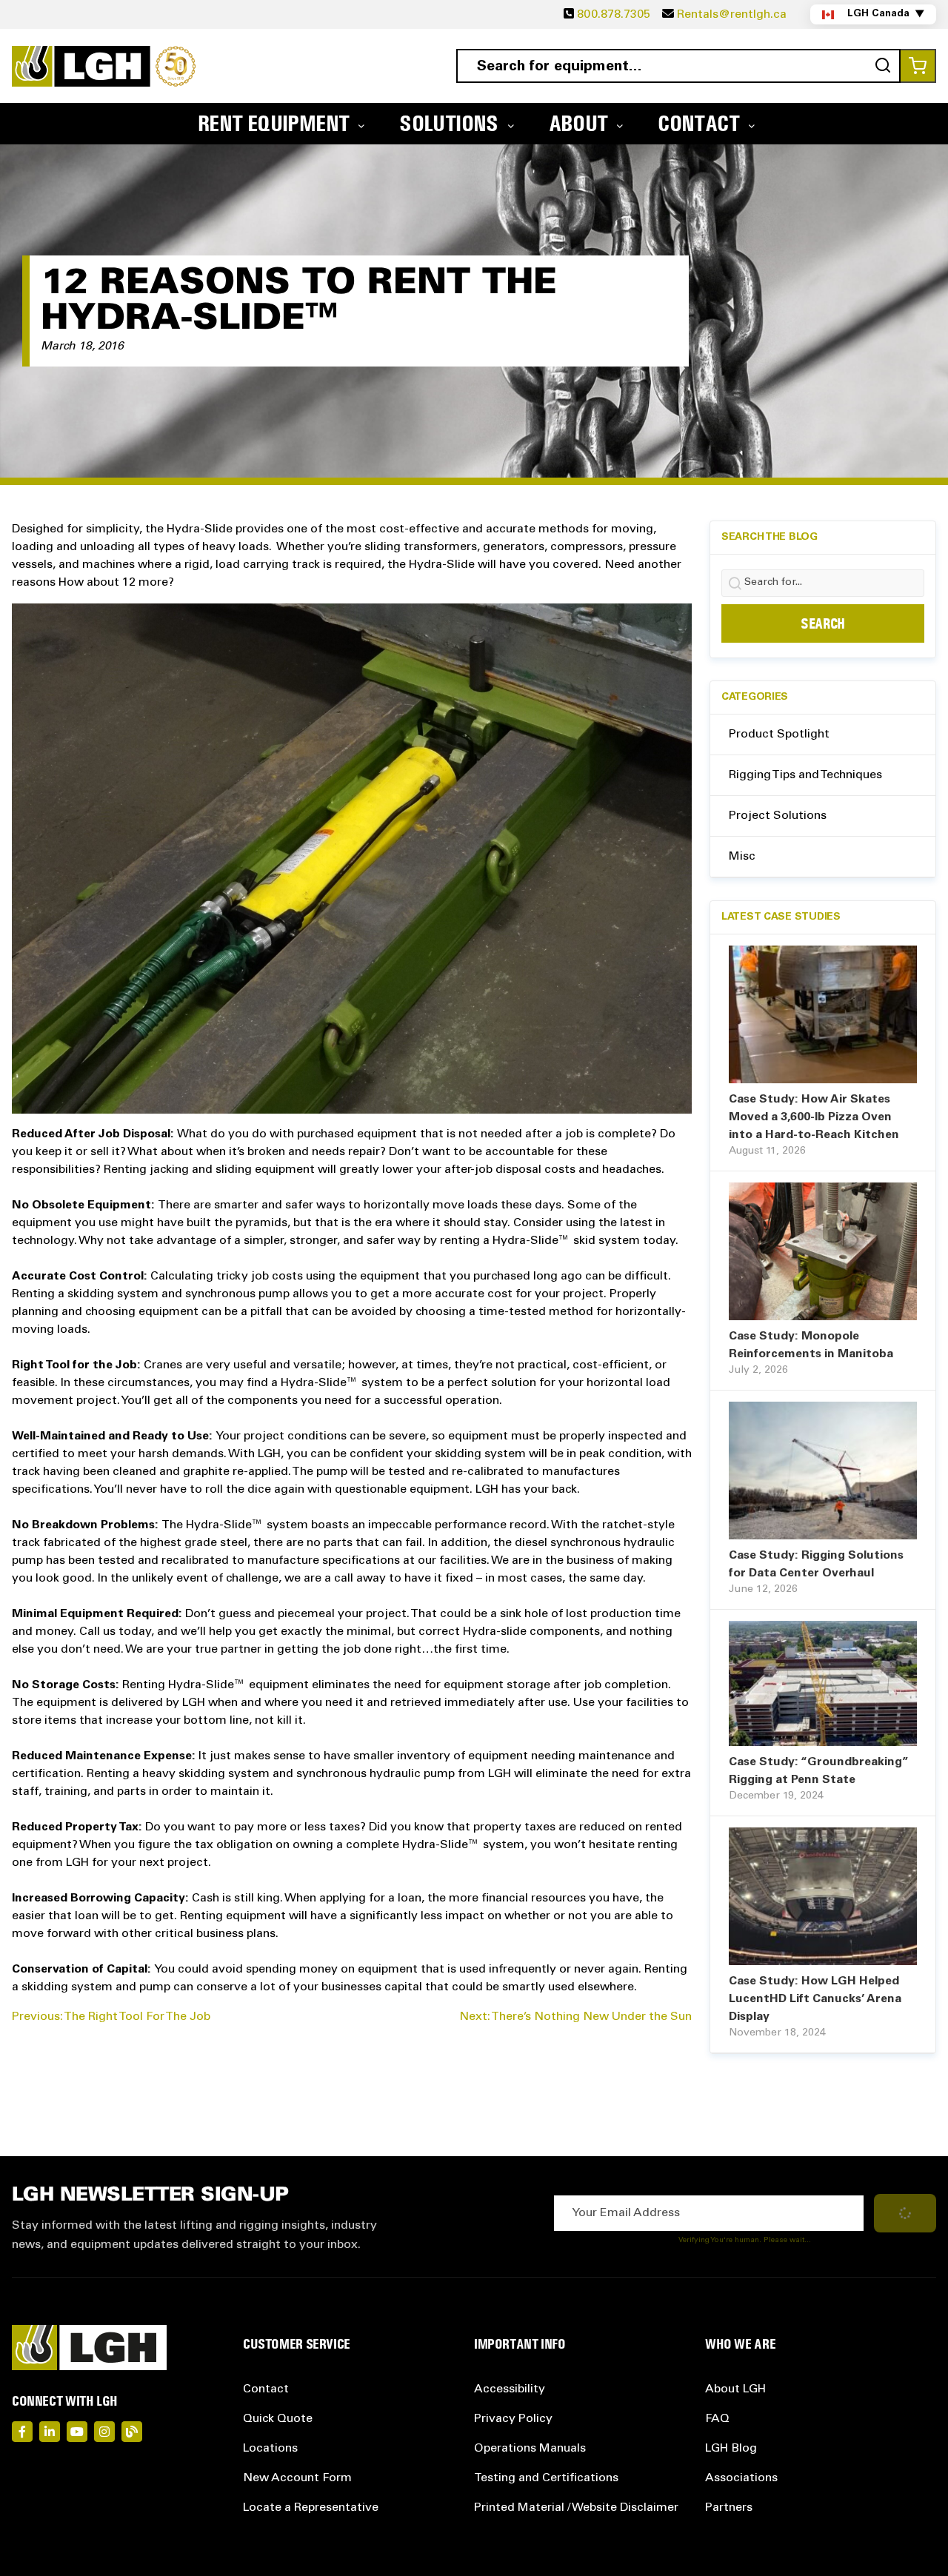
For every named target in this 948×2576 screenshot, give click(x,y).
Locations (270, 2449)
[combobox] (678, 66)
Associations (741, 2478)
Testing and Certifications (546, 2478)
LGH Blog (731, 2449)
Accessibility (510, 2389)
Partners (729, 2508)
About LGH (735, 2389)
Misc (742, 857)
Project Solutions (778, 816)
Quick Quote (278, 2419)
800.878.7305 (614, 15)
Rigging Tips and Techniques (805, 775)
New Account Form (297, 2478)
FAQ (717, 2419)
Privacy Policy (513, 2419)
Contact (266, 2389)
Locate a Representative (311, 2508)
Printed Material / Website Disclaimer (576, 2508)
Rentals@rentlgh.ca (732, 15)
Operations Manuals (530, 2449)
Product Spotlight (779, 735)
